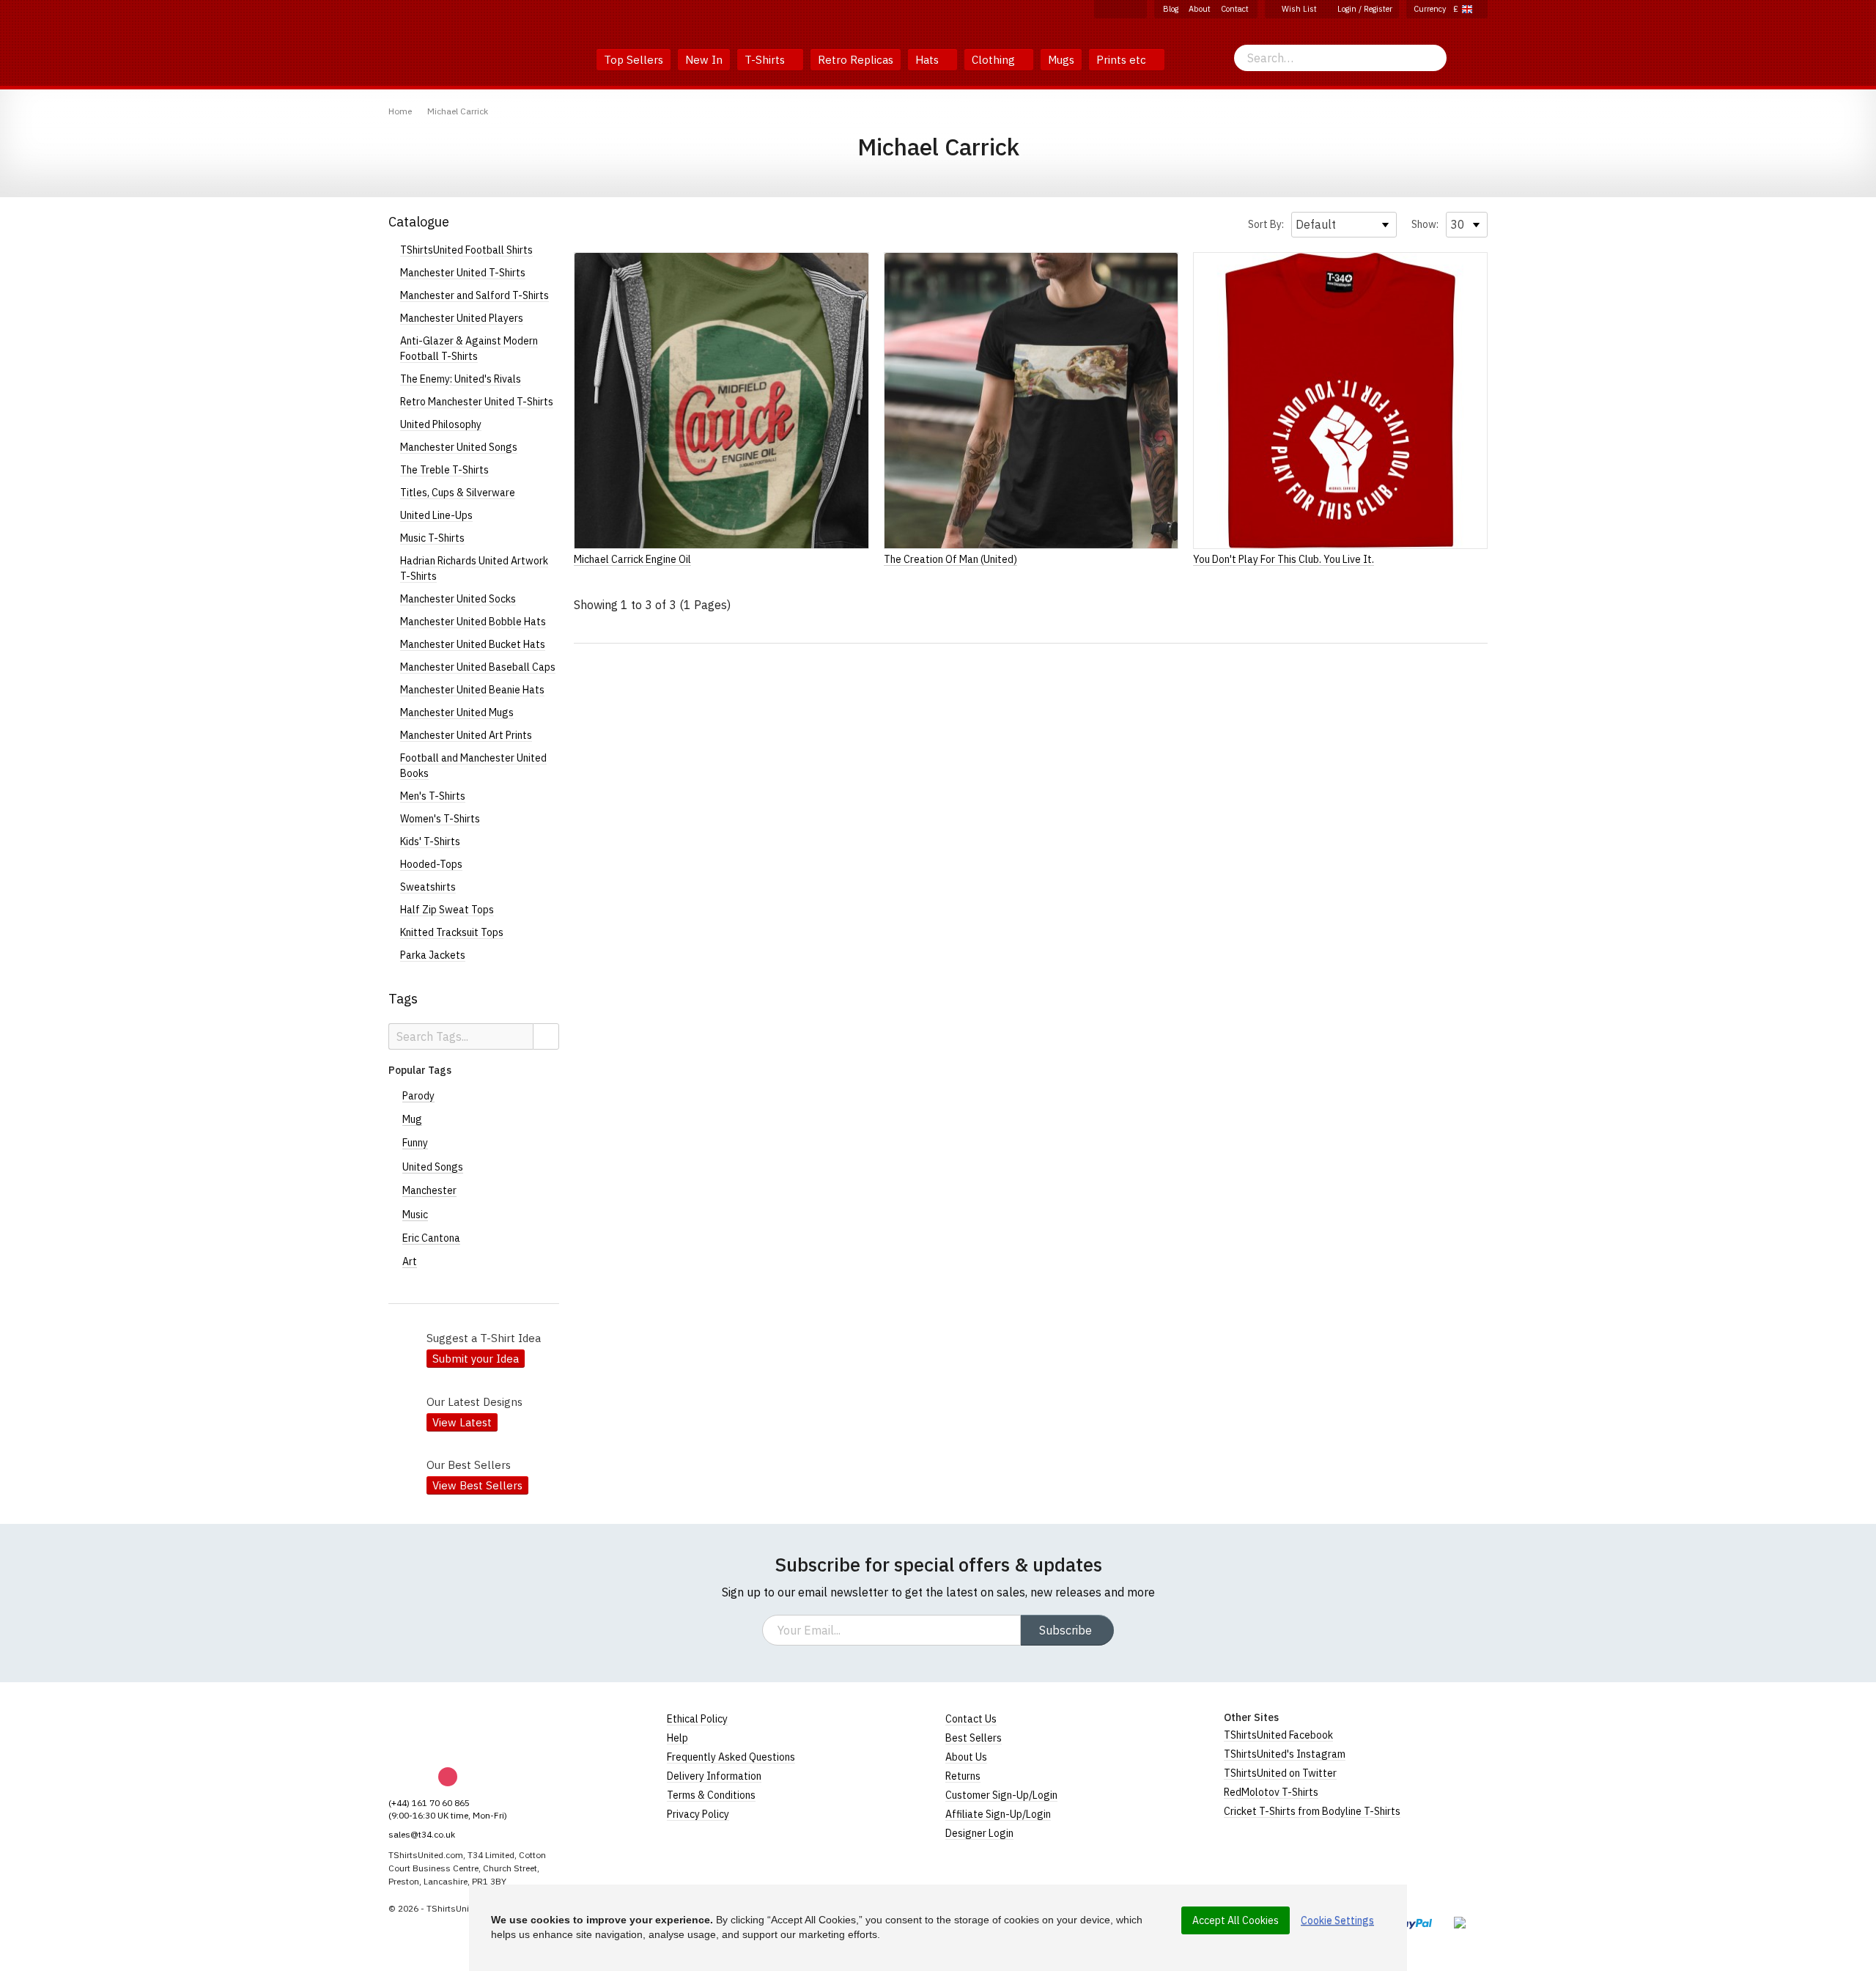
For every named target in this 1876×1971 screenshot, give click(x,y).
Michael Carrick (458, 111)
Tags (403, 999)
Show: (1425, 224)
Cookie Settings (1337, 1920)
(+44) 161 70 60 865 (429, 1803)
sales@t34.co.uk (422, 1834)
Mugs (1061, 60)
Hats (928, 60)
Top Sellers (634, 60)
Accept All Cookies (1236, 1920)
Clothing (995, 60)
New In (704, 60)
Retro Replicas (856, 60)
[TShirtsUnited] (445, 1730)
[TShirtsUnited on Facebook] (1104, 9)
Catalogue (419, 222)
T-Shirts (766, 60)
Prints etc (1123, 60)
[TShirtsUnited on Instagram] (1120, 9)
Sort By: (1266, 224)
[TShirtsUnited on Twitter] (1137, 9)
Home (400, 111)
